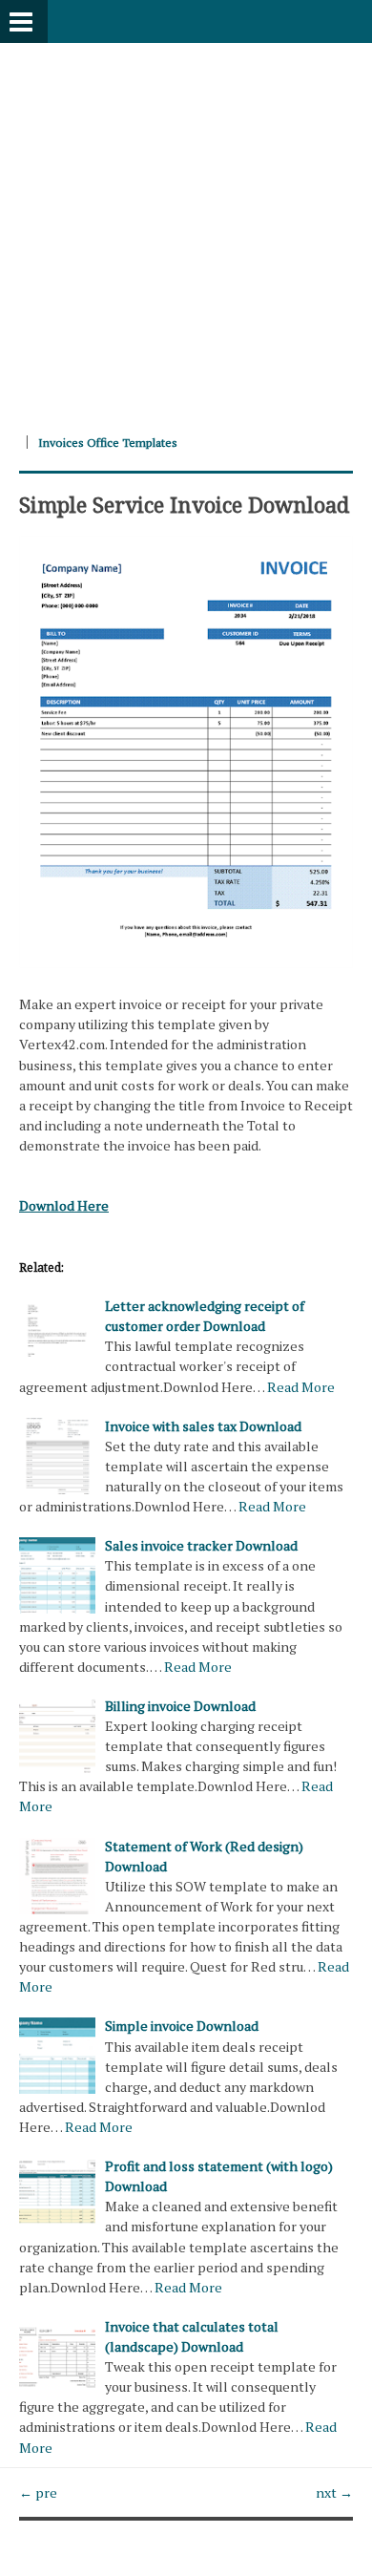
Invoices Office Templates (108, 443)
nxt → (334, 2492)
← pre (38, 2492)
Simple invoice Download (182, 2026)
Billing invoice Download (180, 1706)
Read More (301, 1387)
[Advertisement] (186, 229)
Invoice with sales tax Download (203, 1426)
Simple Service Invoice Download (184, 504)
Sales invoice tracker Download (201, 1545)
